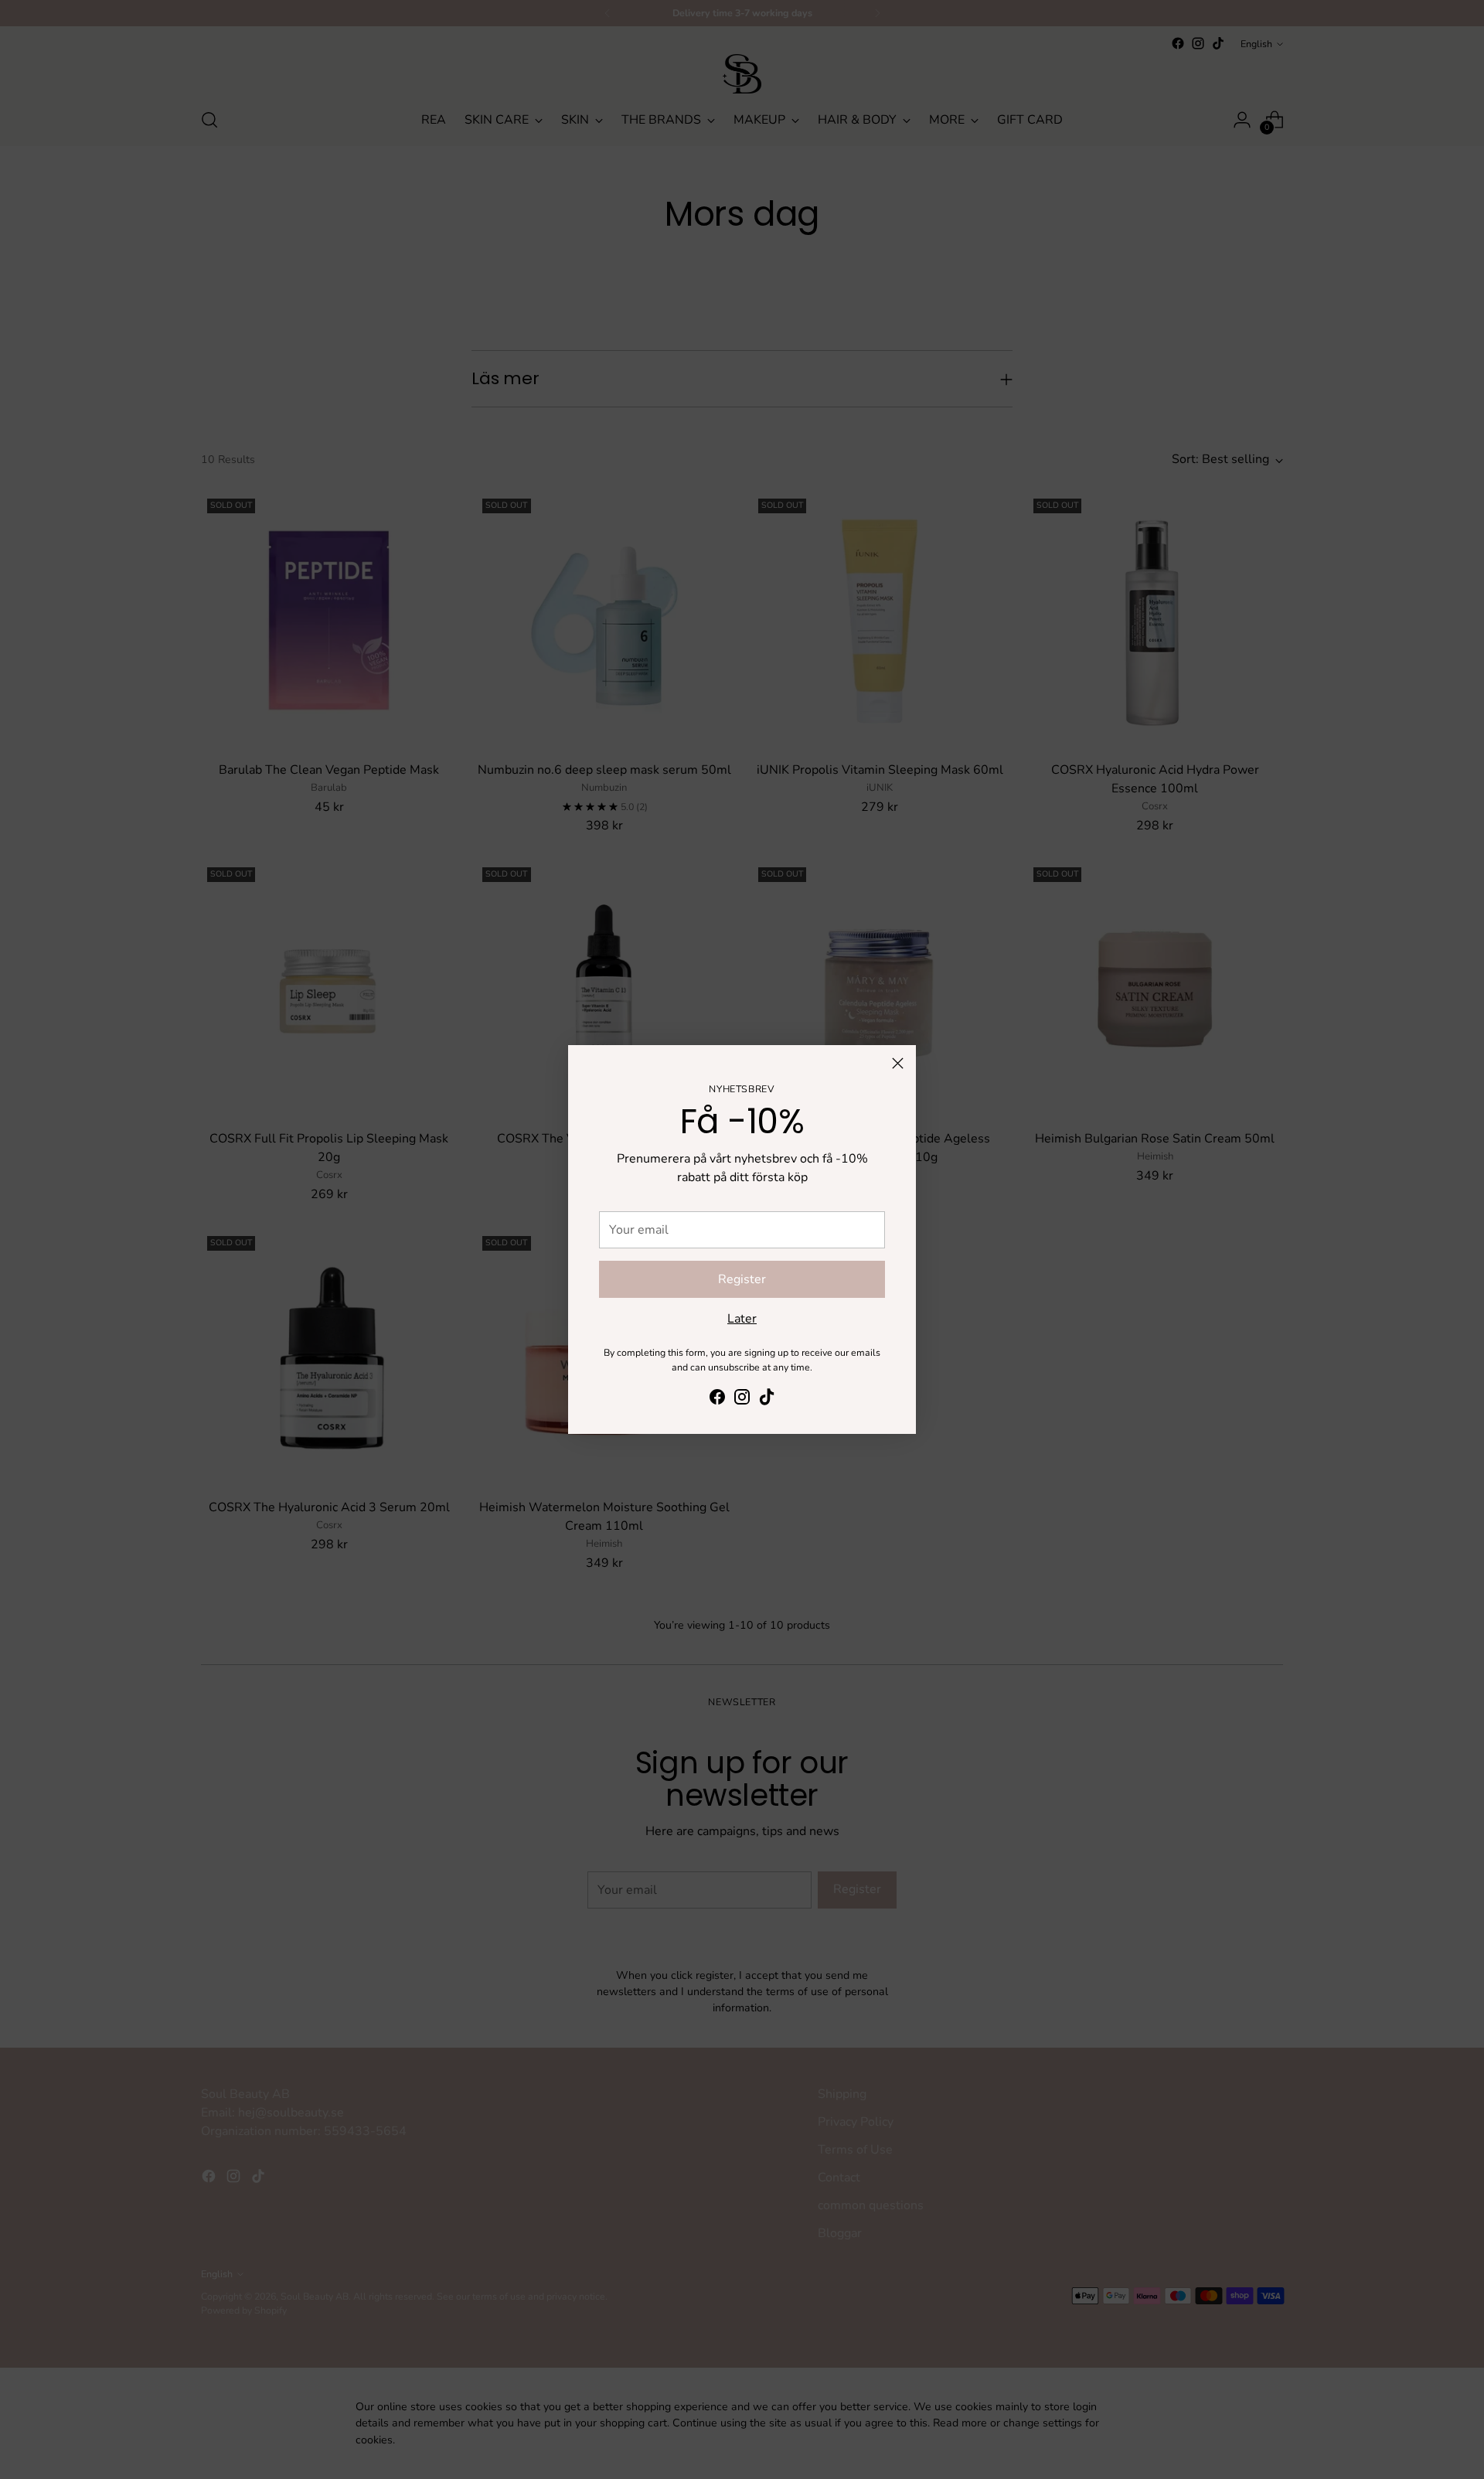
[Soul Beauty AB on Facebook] (717, 1400)
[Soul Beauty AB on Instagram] (742, 1400)
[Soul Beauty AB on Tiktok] (767, 1400)
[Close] (898, 1063)
